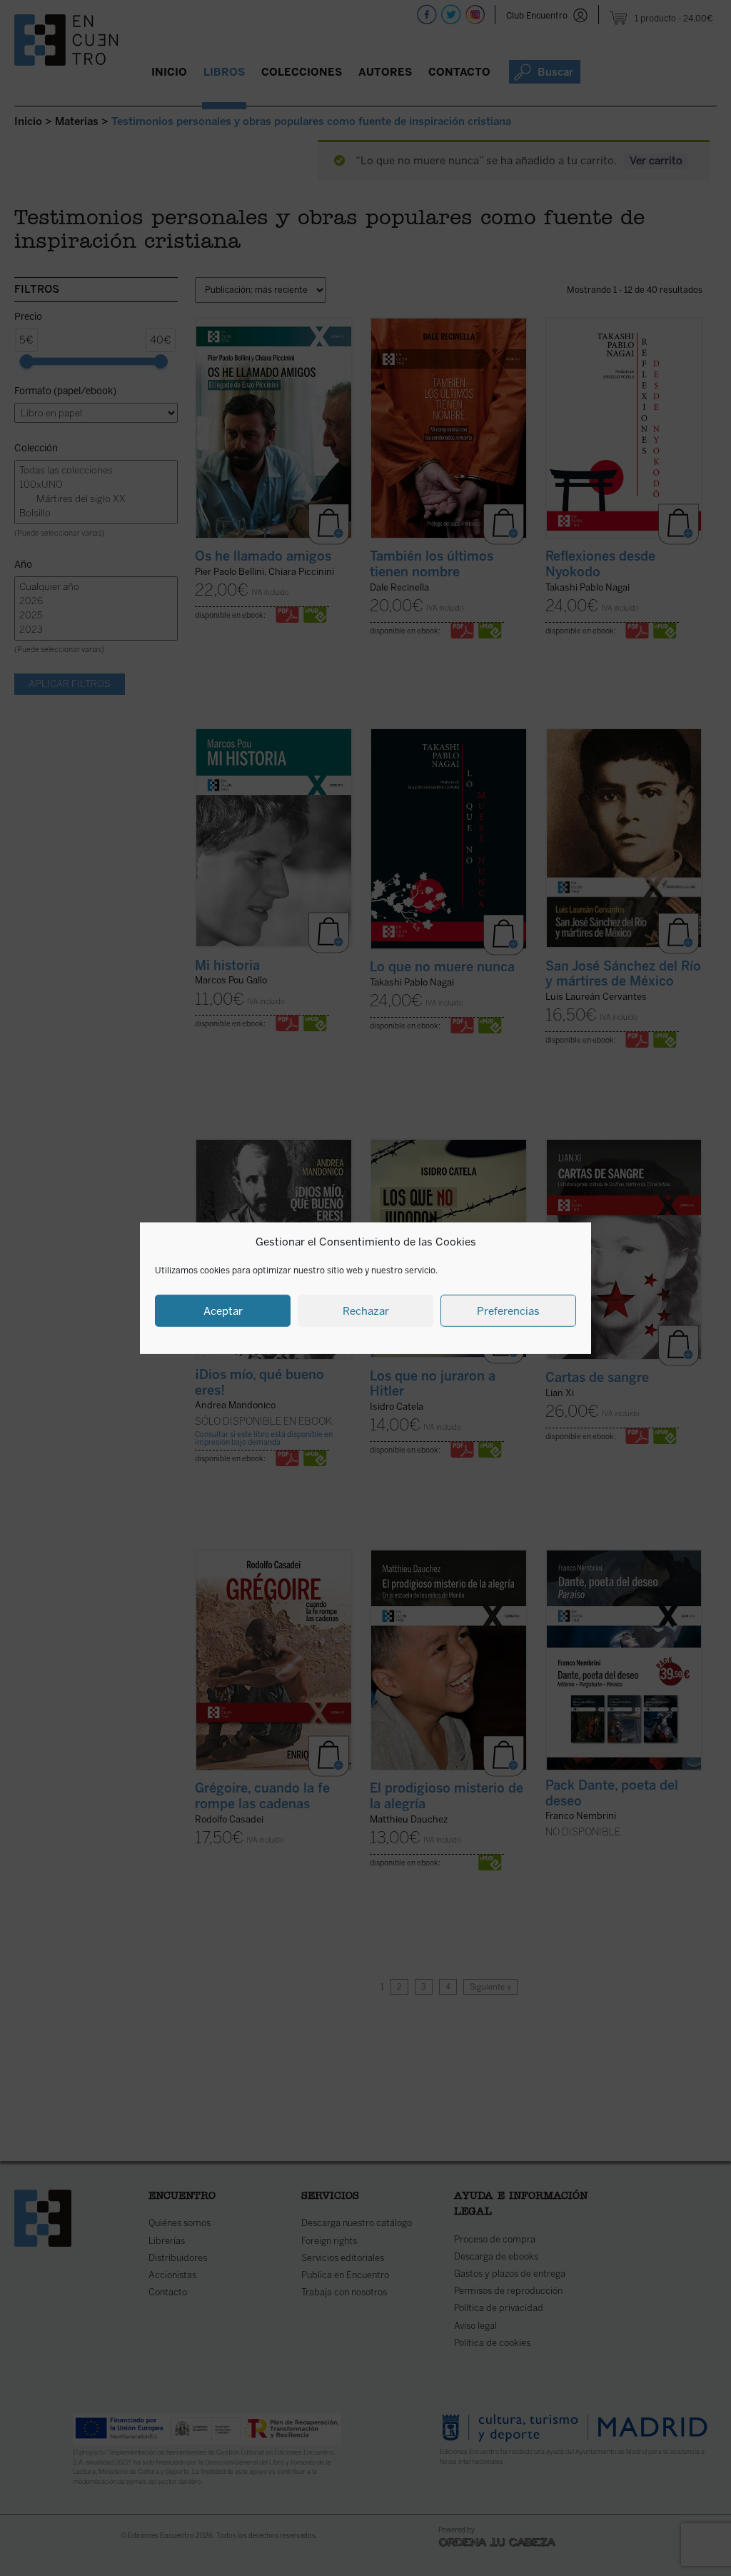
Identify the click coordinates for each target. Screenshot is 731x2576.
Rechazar (366, 1310)
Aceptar (223, 1310)
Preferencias (508, 1310)
